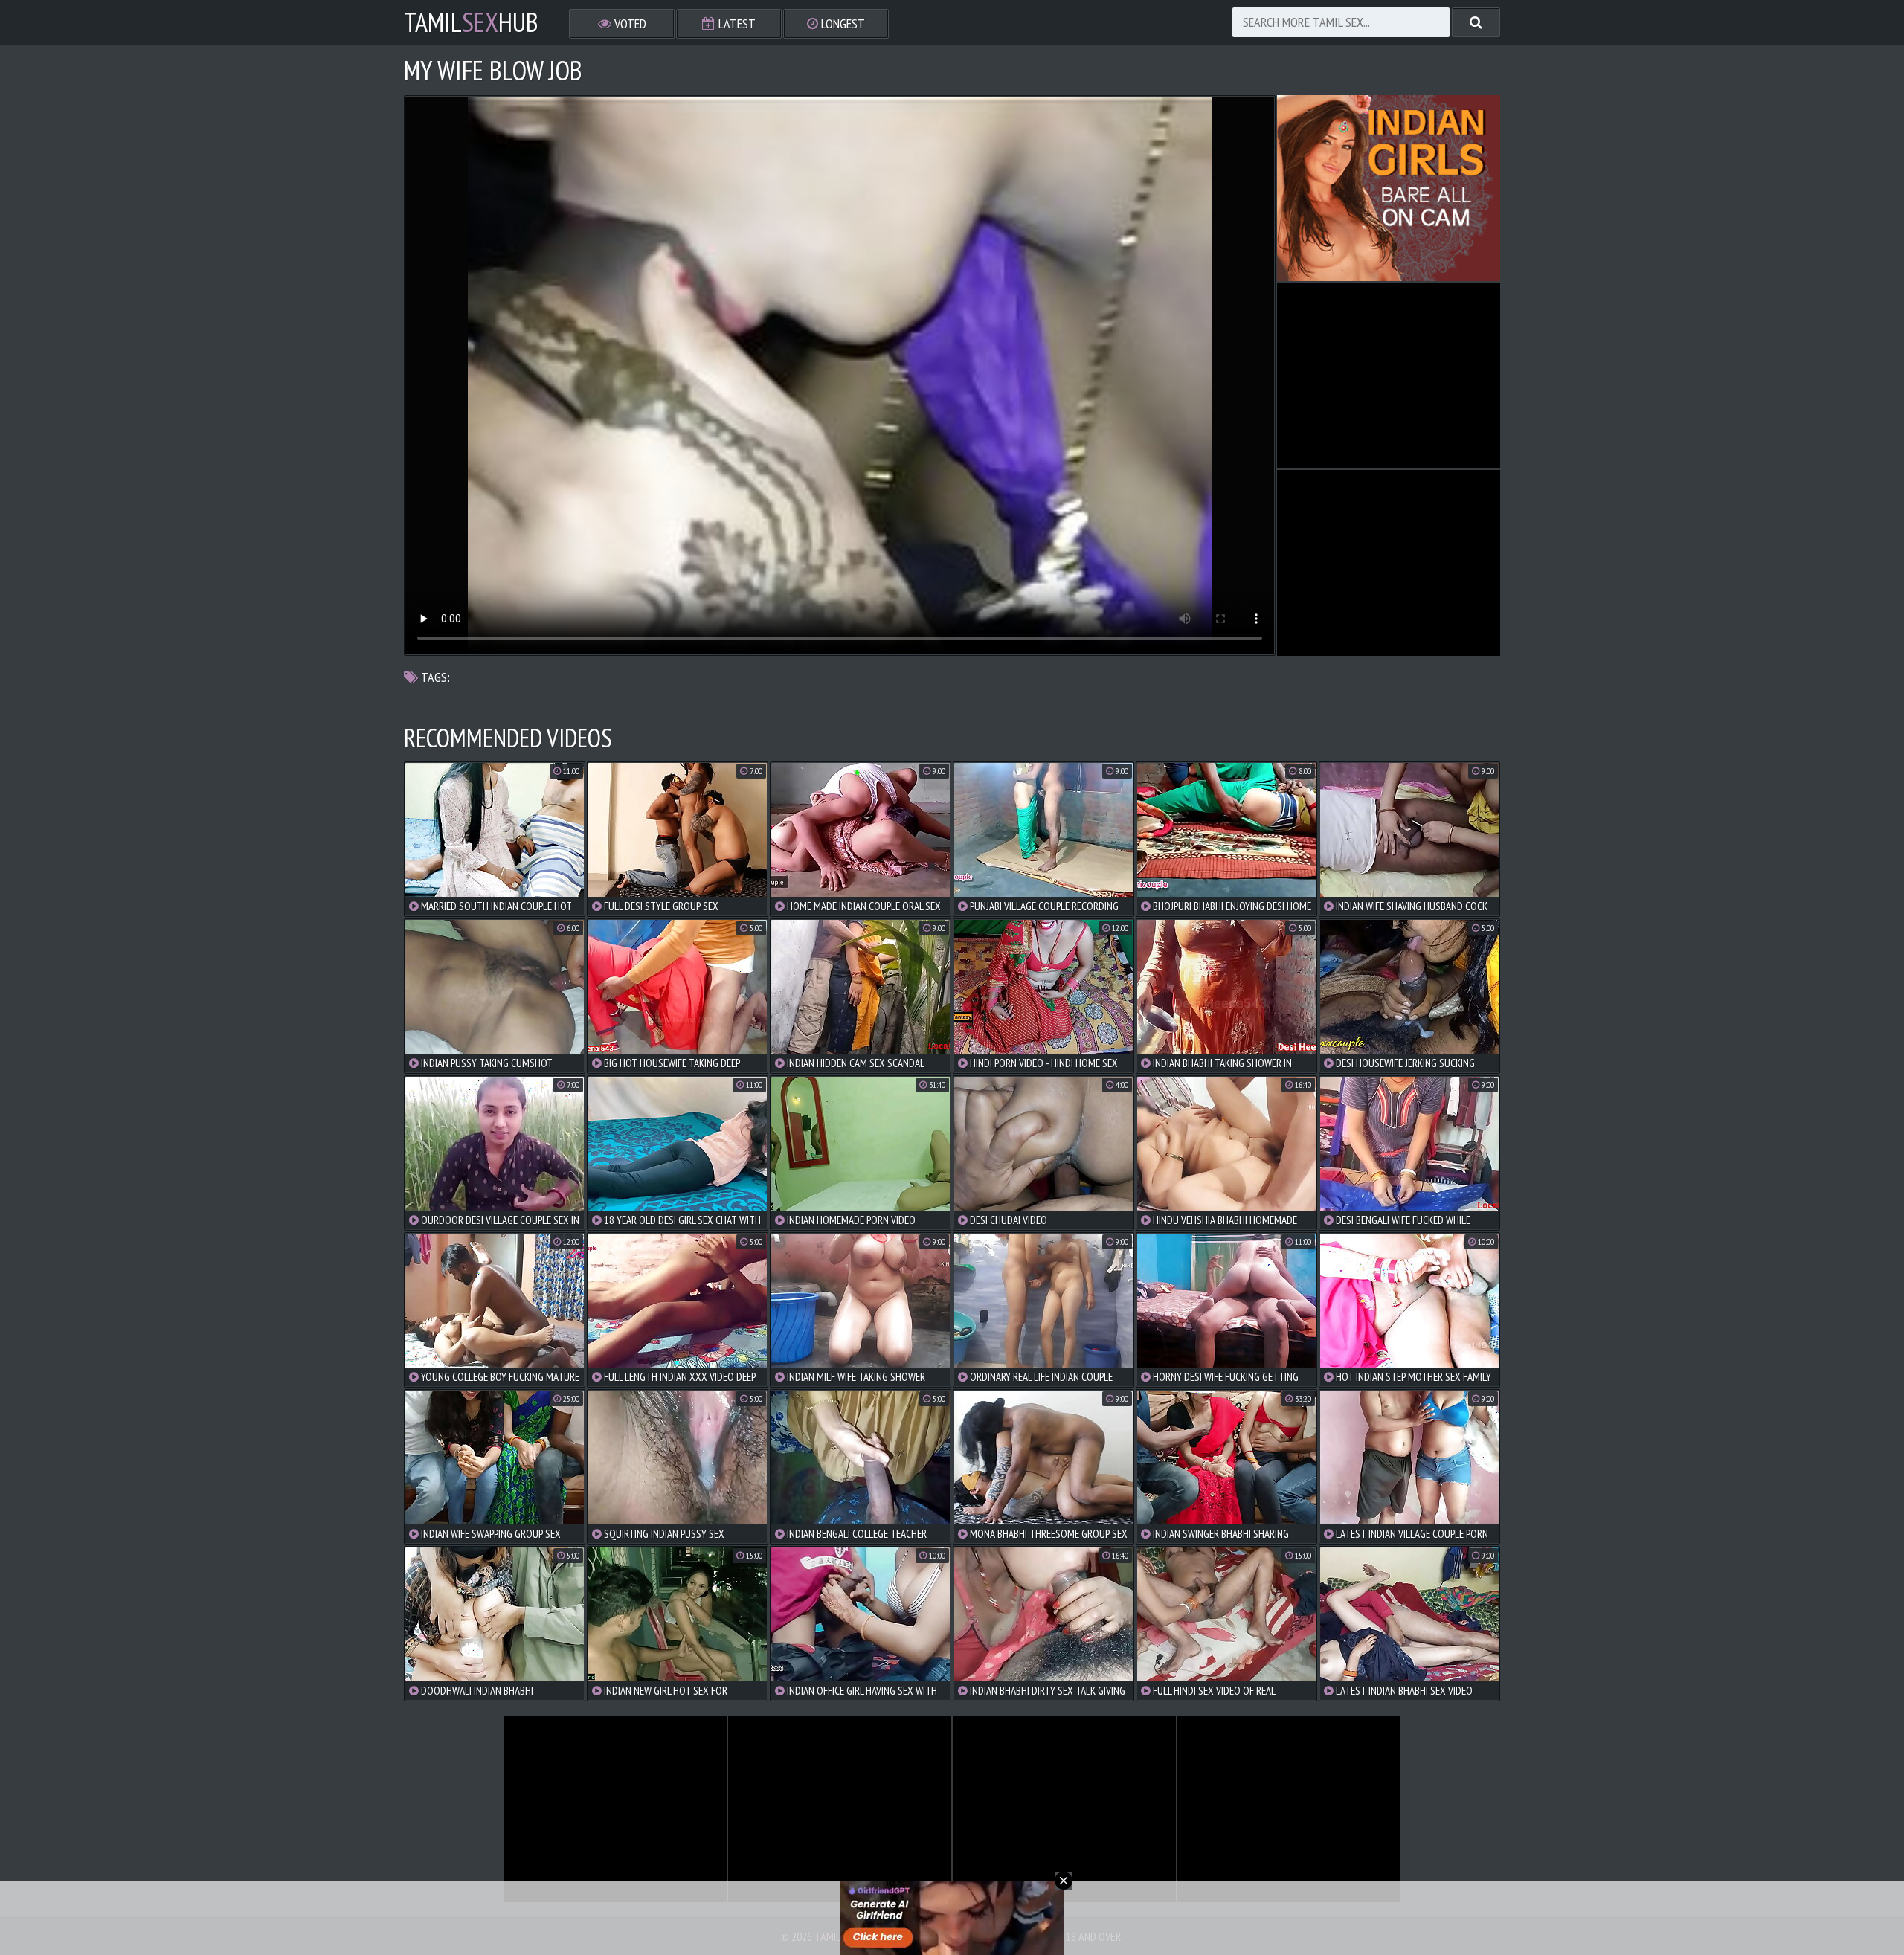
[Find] (1476, 22)
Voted (629, 23)
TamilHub (471, 22)
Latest (736, 23)
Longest (842, 23)
